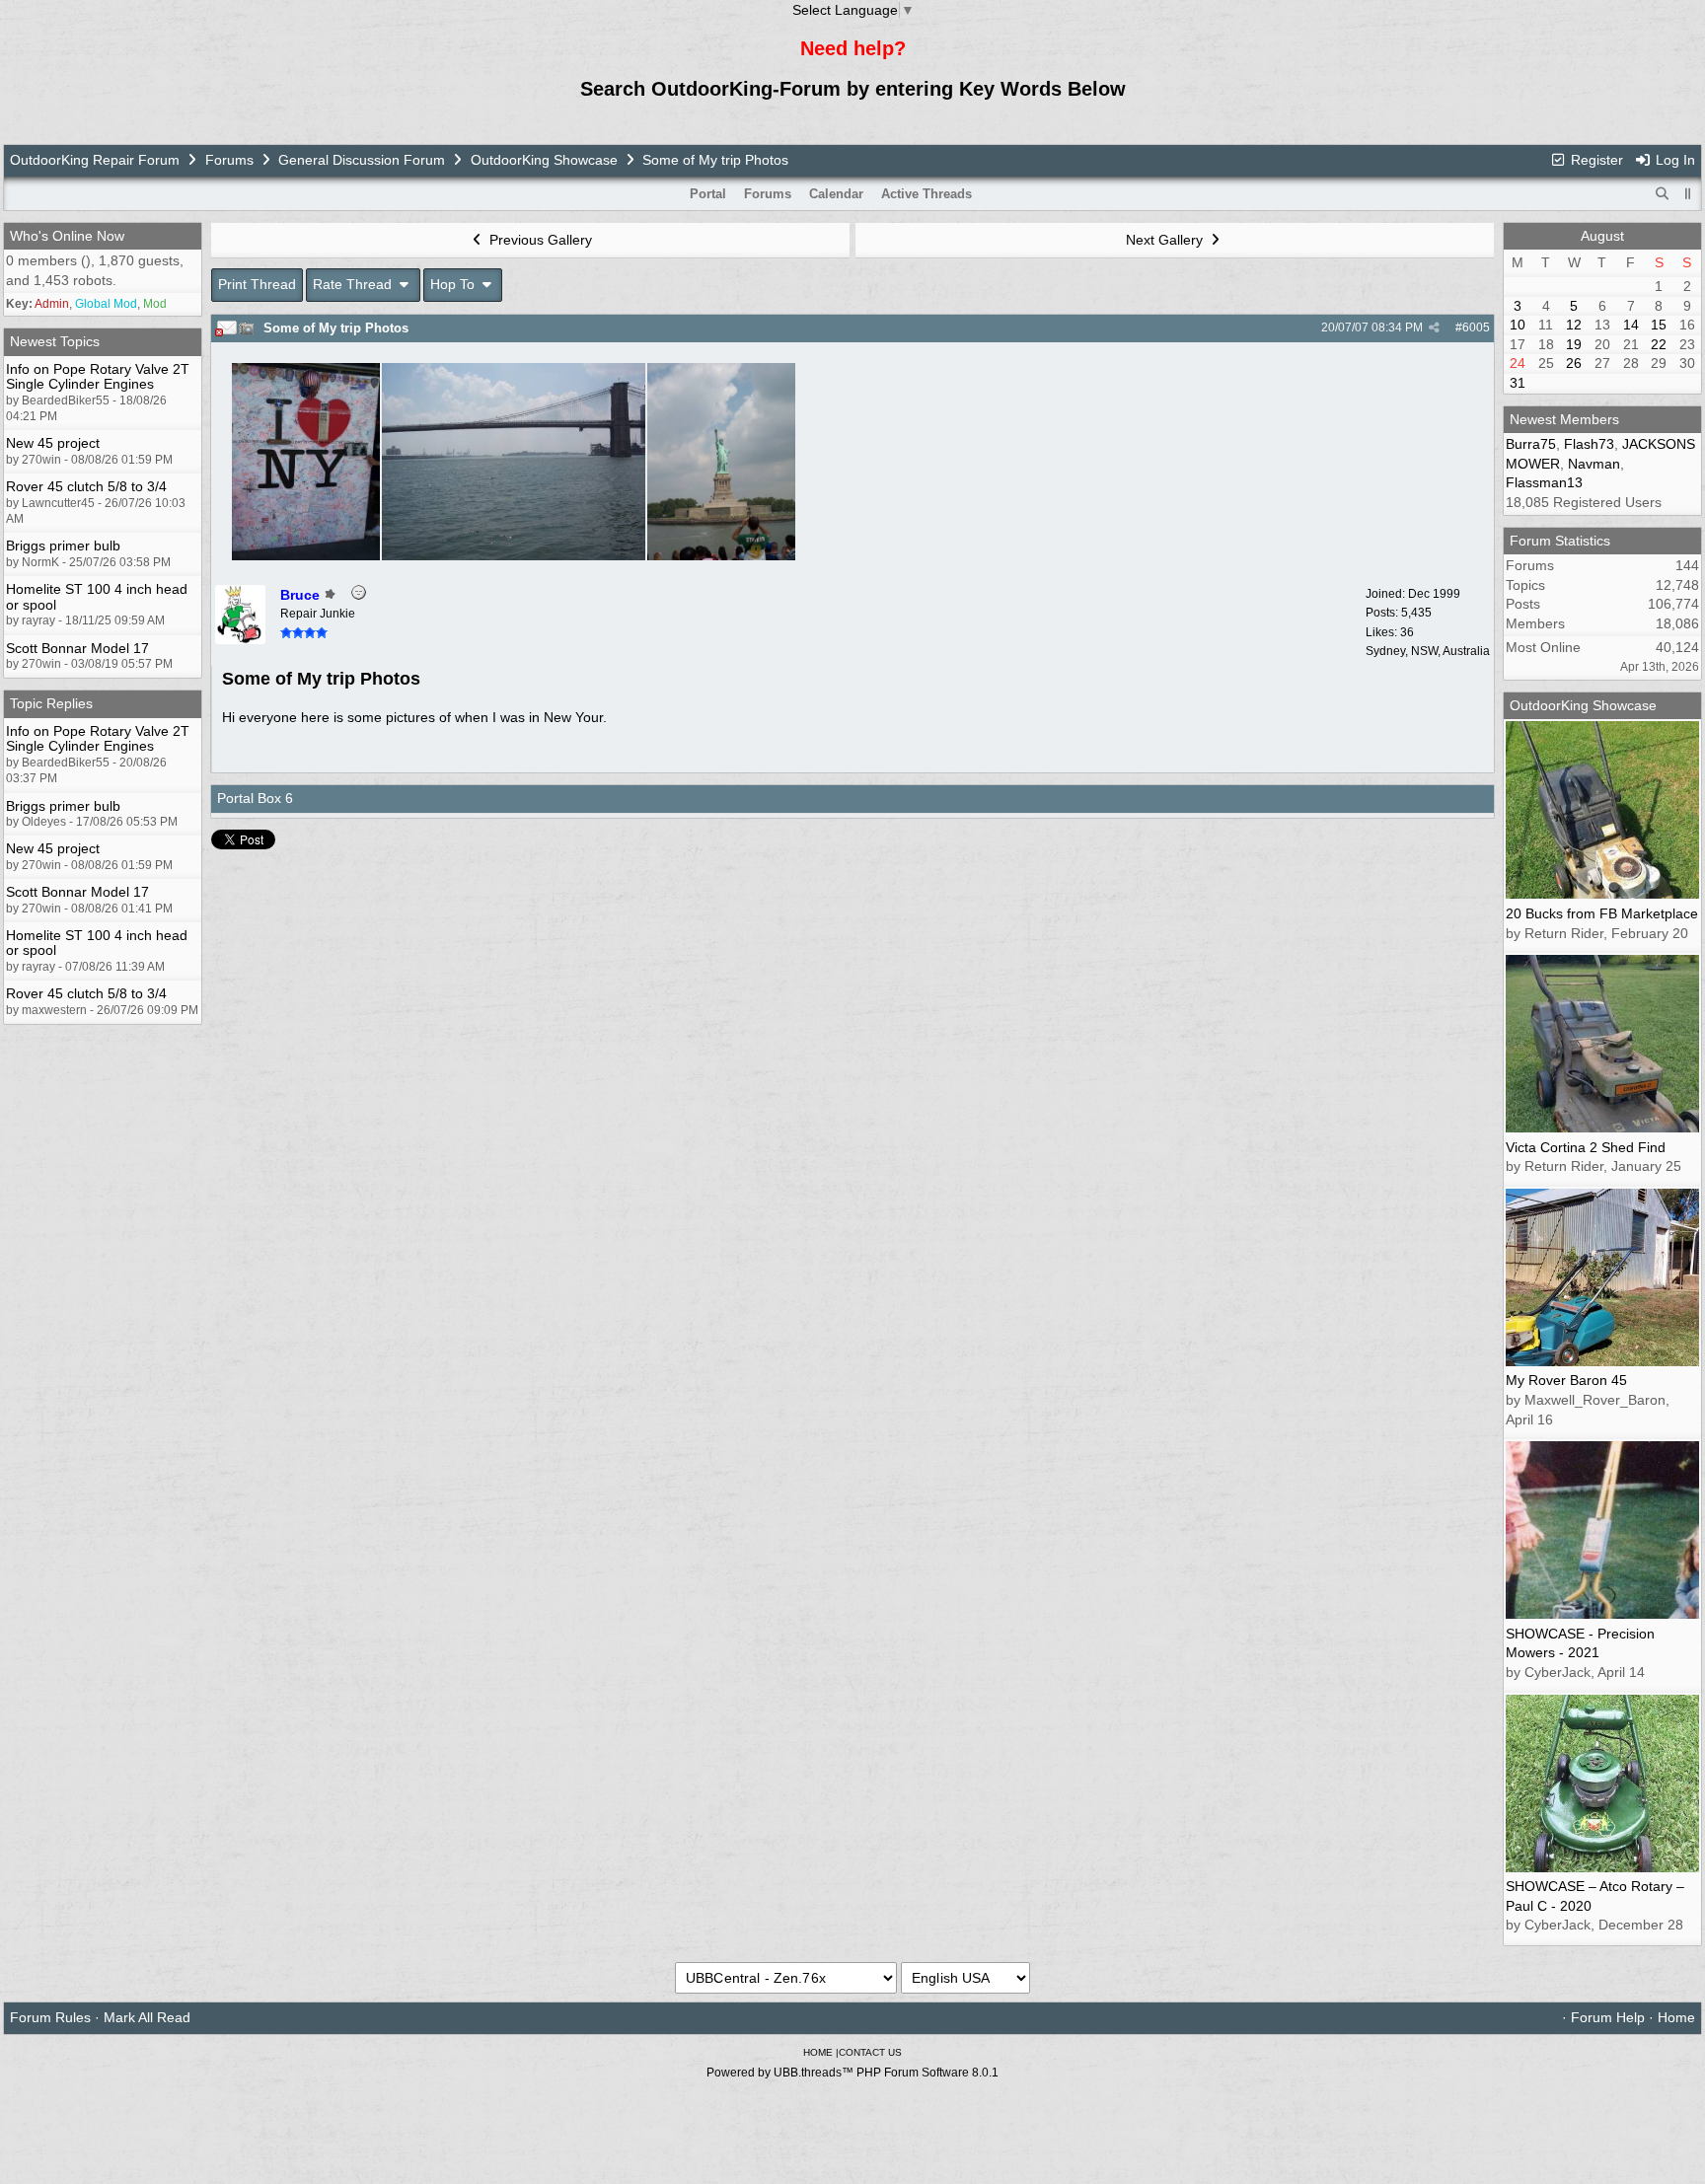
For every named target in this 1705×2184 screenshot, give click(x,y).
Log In (1673, 160)
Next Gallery (1166, 240)
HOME (818, 2052)
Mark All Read (147, 2017)
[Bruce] (240, 639)
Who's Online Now (67, 236)
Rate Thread (354, 284)
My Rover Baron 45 (1566, 1380)
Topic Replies (51, 703)
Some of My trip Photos (336, 328)
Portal (708, 194)
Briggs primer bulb (63, 546)
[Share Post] (1434, 328)
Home (1676, 2017)
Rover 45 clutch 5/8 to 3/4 (86, 486)
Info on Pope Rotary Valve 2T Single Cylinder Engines (98, 376)
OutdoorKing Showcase (544, 160)
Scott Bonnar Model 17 (77, 648)
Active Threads (927, 194)
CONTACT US (870, 2052)
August (1602, 236)
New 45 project (53, 443)
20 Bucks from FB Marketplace (1602, 913)
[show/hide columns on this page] (1688, 194)
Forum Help (1608, 2017)
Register (1595, 160)
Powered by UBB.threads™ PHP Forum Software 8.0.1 (852, 2073)
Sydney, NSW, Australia (1428, 651)
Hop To (454, 284)
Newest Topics (55, 341)
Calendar (836, 194)
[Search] (1663, 194)
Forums (229, 160)
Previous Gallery (539, 240)
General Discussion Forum (362, 160)
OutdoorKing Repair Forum (95, 160)
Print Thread (257, 284)
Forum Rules (50, 2017)
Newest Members (1564, 419)
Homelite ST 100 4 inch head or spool (97, 596)
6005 (1476, 328)
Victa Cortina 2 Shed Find (1586, 1147)
